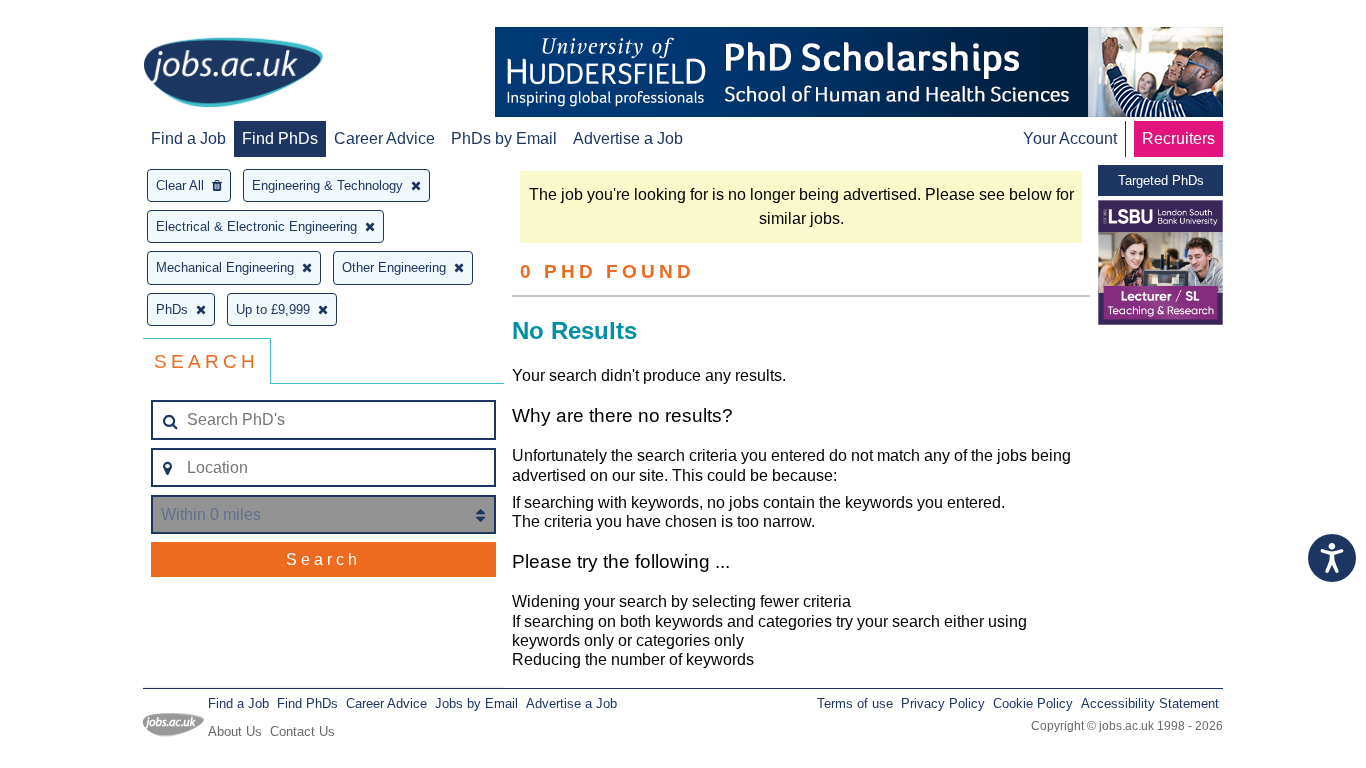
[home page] (233, 74)
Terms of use (855, 703)
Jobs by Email (476, 703)
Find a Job (188, 138)
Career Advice (384, 138)
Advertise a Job (628, 138)
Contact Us (302, 731)
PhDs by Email (504, 138)
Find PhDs (280, 138)
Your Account (1070, 138)
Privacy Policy (943, 703)
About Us (235, 731)
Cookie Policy (1033, 703)
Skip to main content (80, 17)
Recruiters (1178, 138)
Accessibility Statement (1150, 703)
